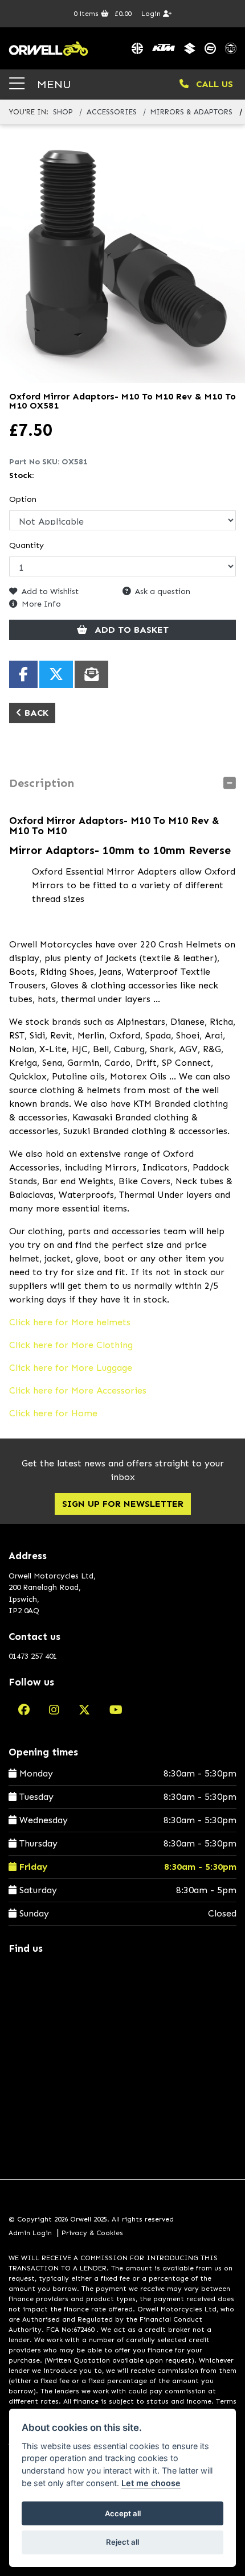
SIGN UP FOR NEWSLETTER (123, 1504)
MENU (52, 84)
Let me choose (151, 2483)
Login (152, 14)
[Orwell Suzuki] (190, 48)
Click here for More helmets (70, 1322)
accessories (112, 112)
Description (42, 783)
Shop (63, 112)
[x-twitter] (84, 1710)
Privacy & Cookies (92, 2233)
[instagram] (54, 1710)
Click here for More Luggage (71, 1368)
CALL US (213, 84)
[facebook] (24, 1710)
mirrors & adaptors (191, 112)
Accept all (123, 2513)
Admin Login (30, 2233)
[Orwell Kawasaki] (137, 48)
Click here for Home (53, 1413)
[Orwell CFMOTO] (210, 48)
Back (35, 713)
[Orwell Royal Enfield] (231, 48)
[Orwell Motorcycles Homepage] (48, 48)
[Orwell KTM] (164, 48)
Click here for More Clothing (71, 1345)
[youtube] (116, 1710)
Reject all (122, 2542)
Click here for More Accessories (78, 1390)
